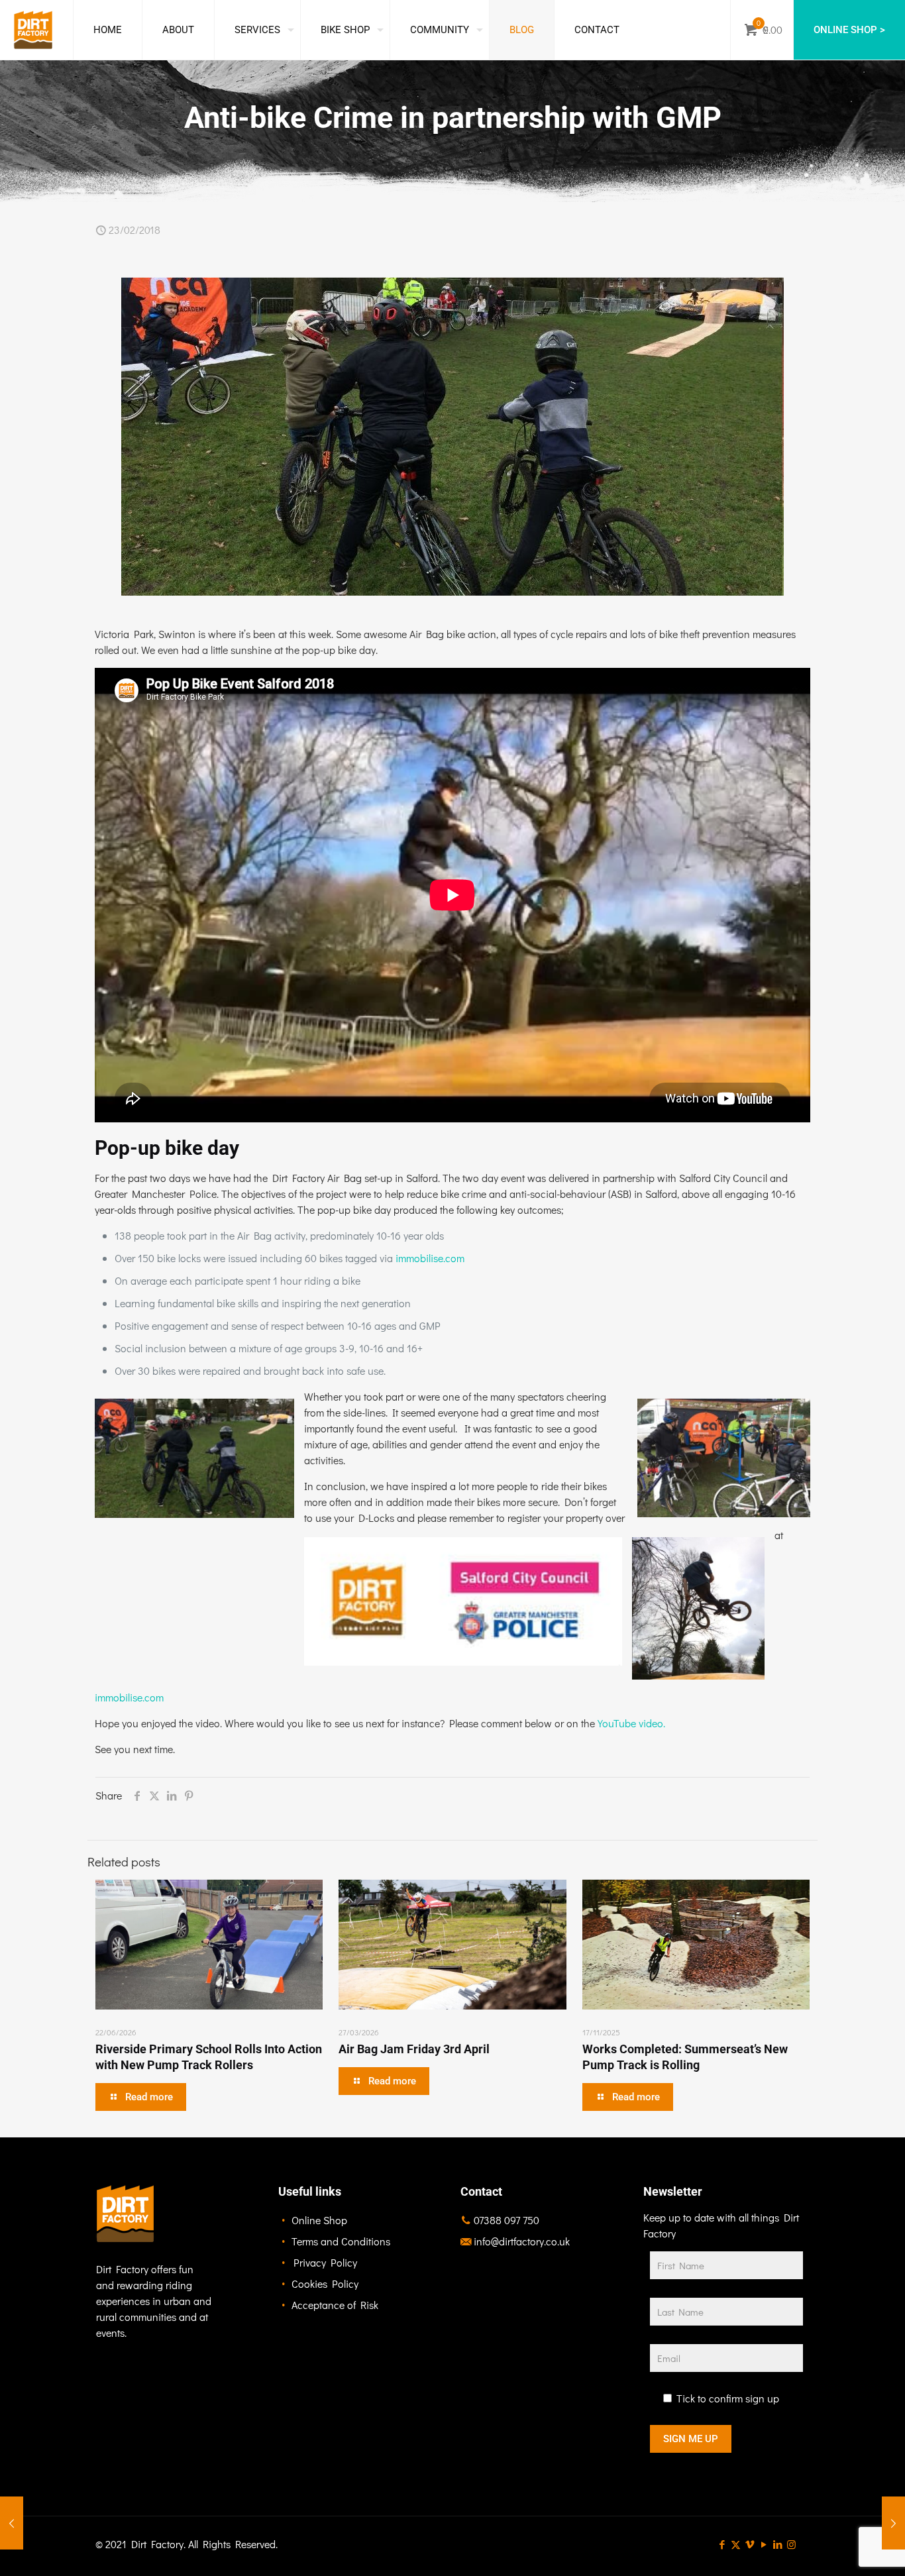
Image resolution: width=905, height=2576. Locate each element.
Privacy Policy (325, 2262)
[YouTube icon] (764, 2544)
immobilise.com (430, 1258)
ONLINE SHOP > (849, 30)
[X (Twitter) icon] (736, 2544)
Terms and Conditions (341, 2241)
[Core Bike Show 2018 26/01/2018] (12, 2523)
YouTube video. (631, 1723)
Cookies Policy (325, 2283)
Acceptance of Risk (335, 2305)
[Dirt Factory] (33, 30)
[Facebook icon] (722, 2544)
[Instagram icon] (791, 2544)
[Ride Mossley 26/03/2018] (893, 2523)
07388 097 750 (506, 2220)
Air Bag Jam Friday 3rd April (414, 2049)
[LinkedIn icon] (777, 2544)
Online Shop (319, 2220)
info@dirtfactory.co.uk (522, 2241)
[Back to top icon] (841, 2549)
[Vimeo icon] (750, 2544)
